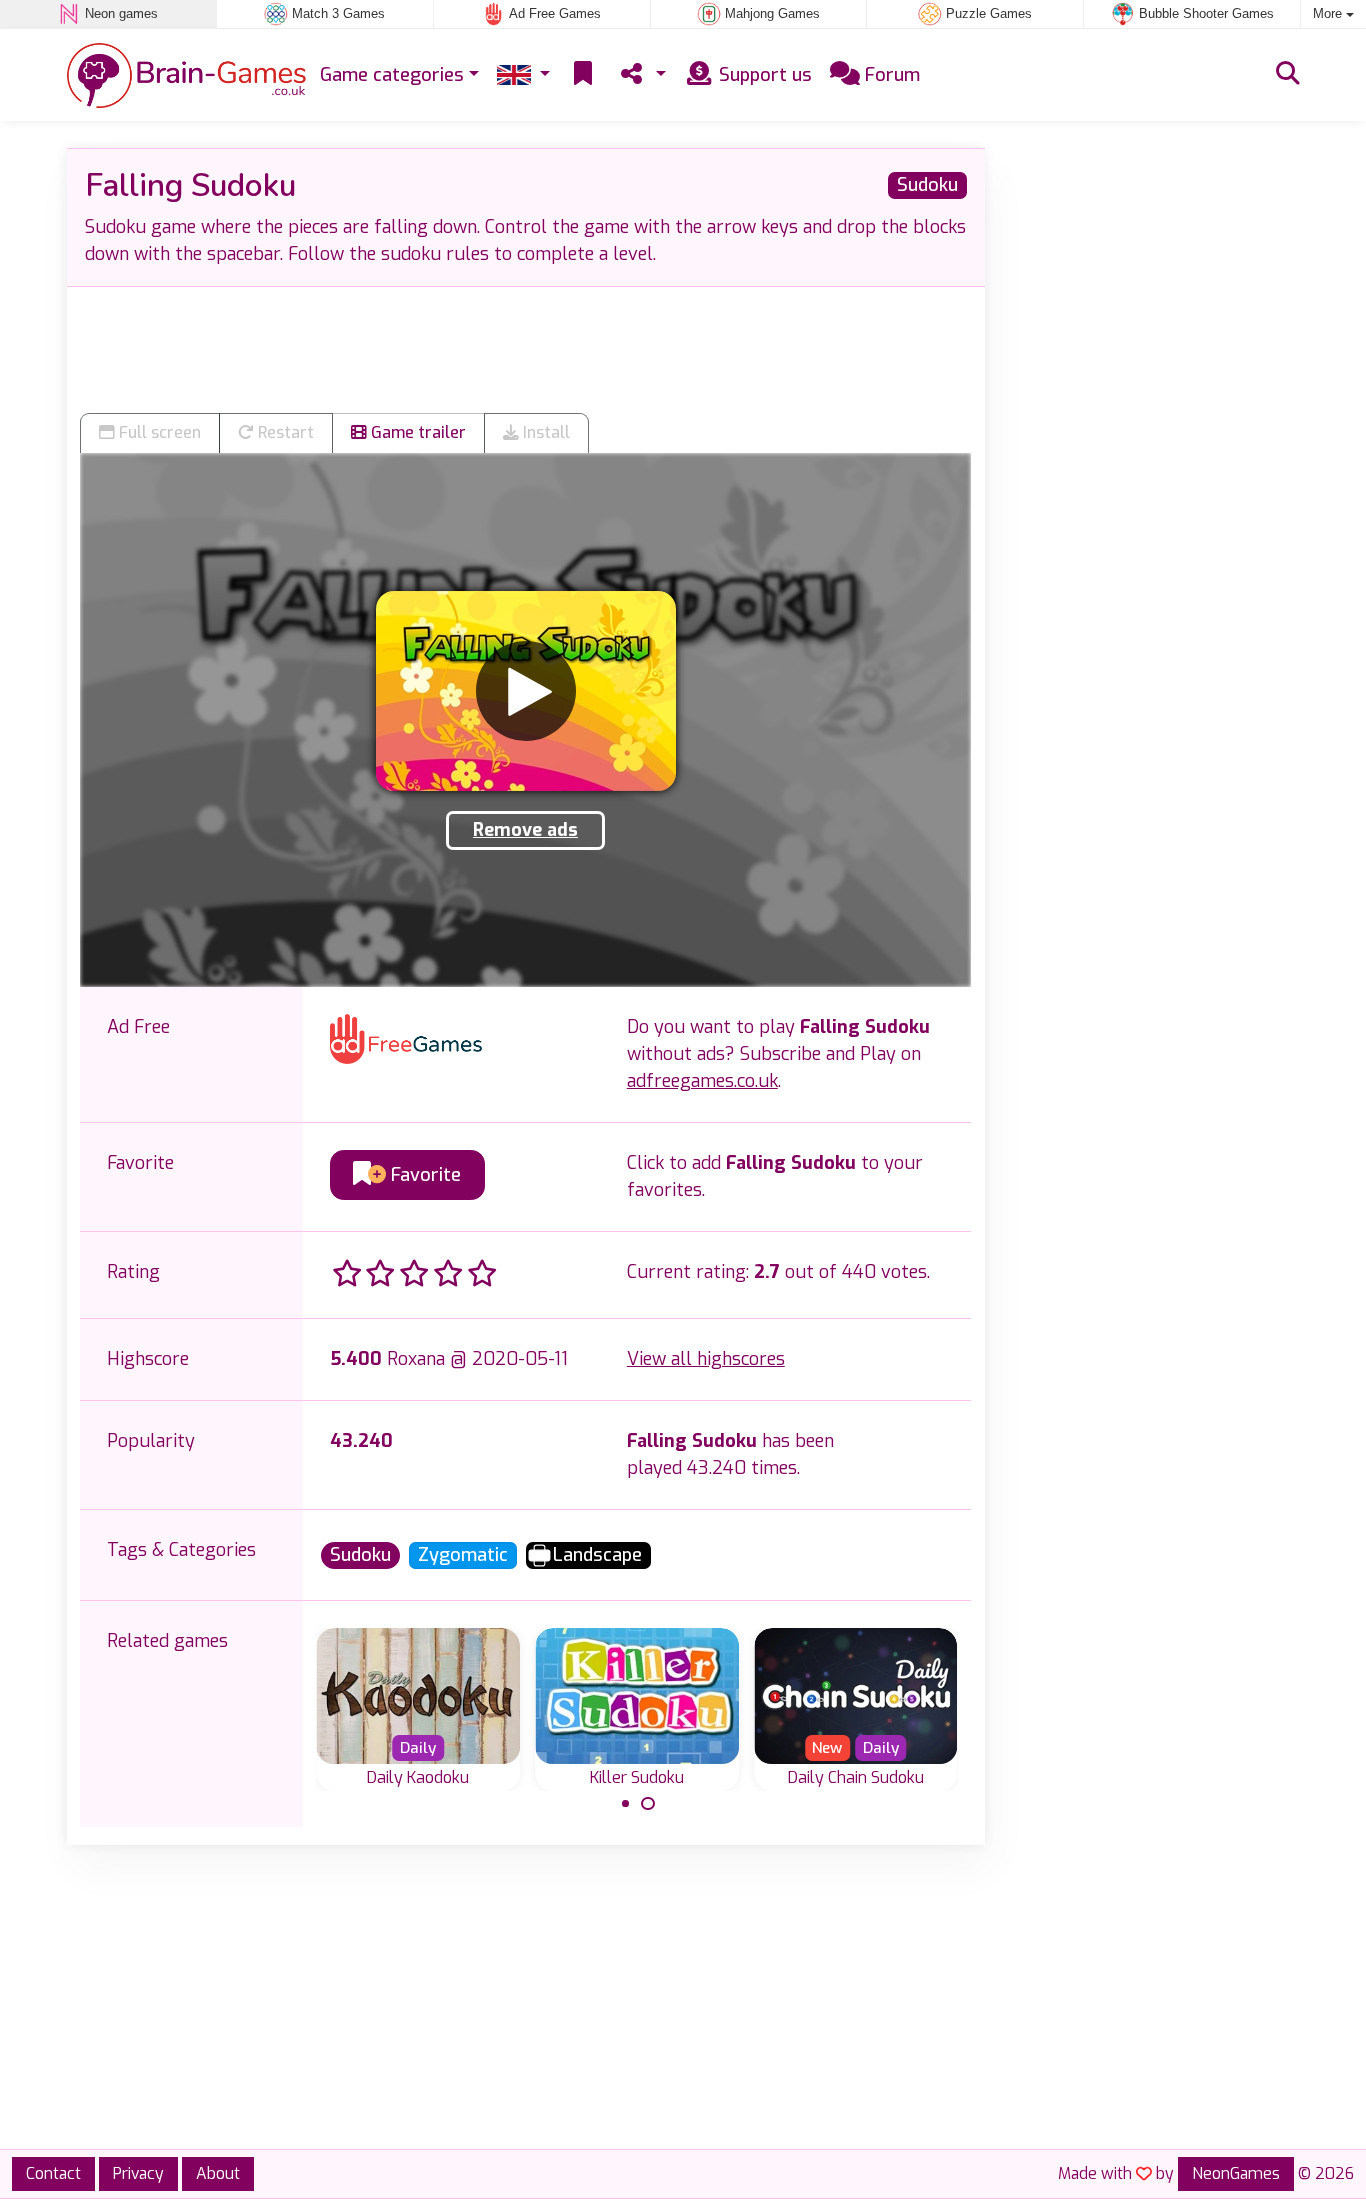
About (218, 2173)
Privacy (138, 2173)
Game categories (392, 75)
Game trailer (416, 432)
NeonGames (1236, 2173)
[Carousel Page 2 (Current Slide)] (648, 1804)
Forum (890, 75)
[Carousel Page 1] (626, 1804)
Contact (53, 2173)
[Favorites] (583, 75)
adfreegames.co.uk (702, 1081)
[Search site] (1288, 75)
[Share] (641, 75)
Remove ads (525, 830)
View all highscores (706, 1359)
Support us (763, 75)
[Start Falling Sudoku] (526, 691)
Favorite (423, 1175)
